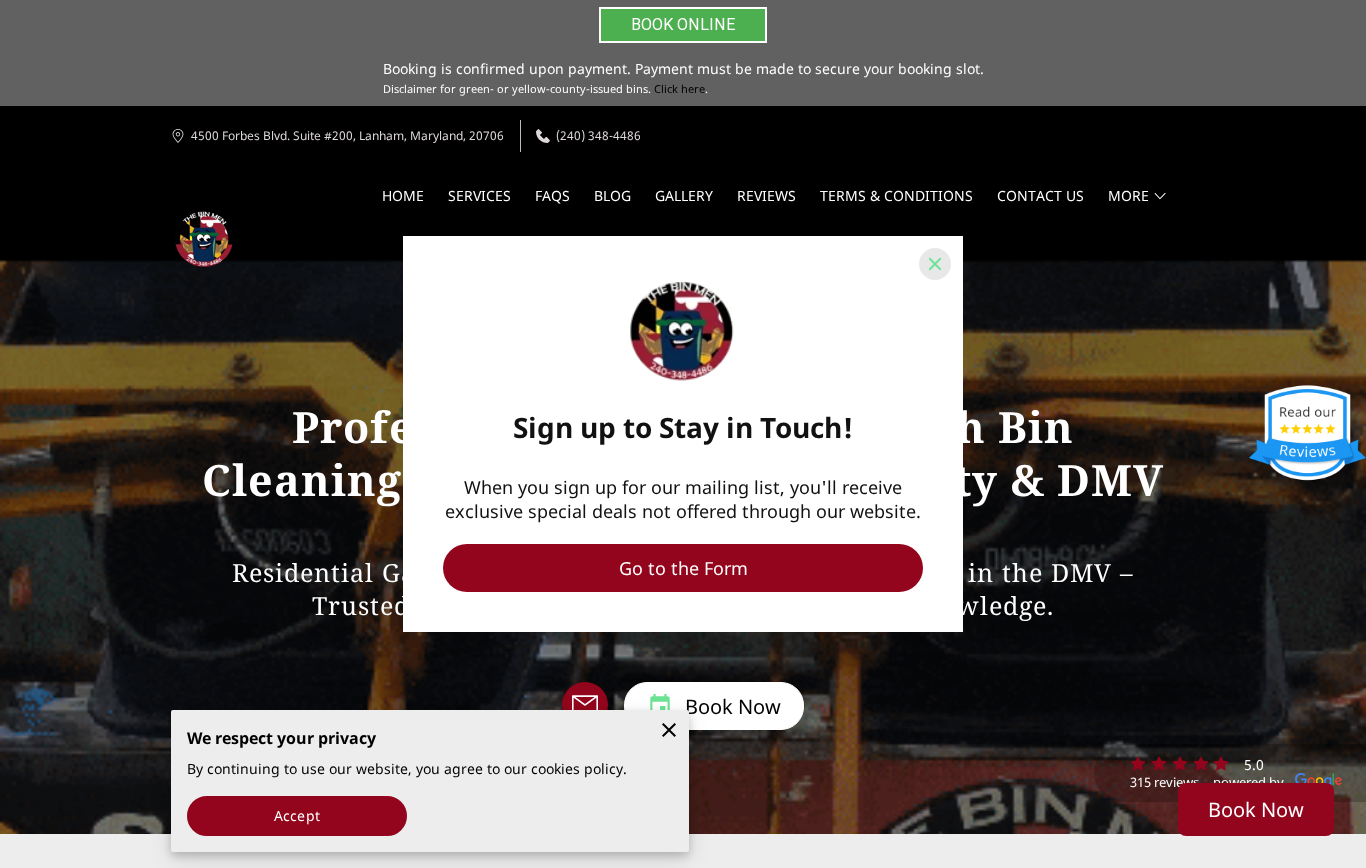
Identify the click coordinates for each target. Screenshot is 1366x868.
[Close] (935, 264)
